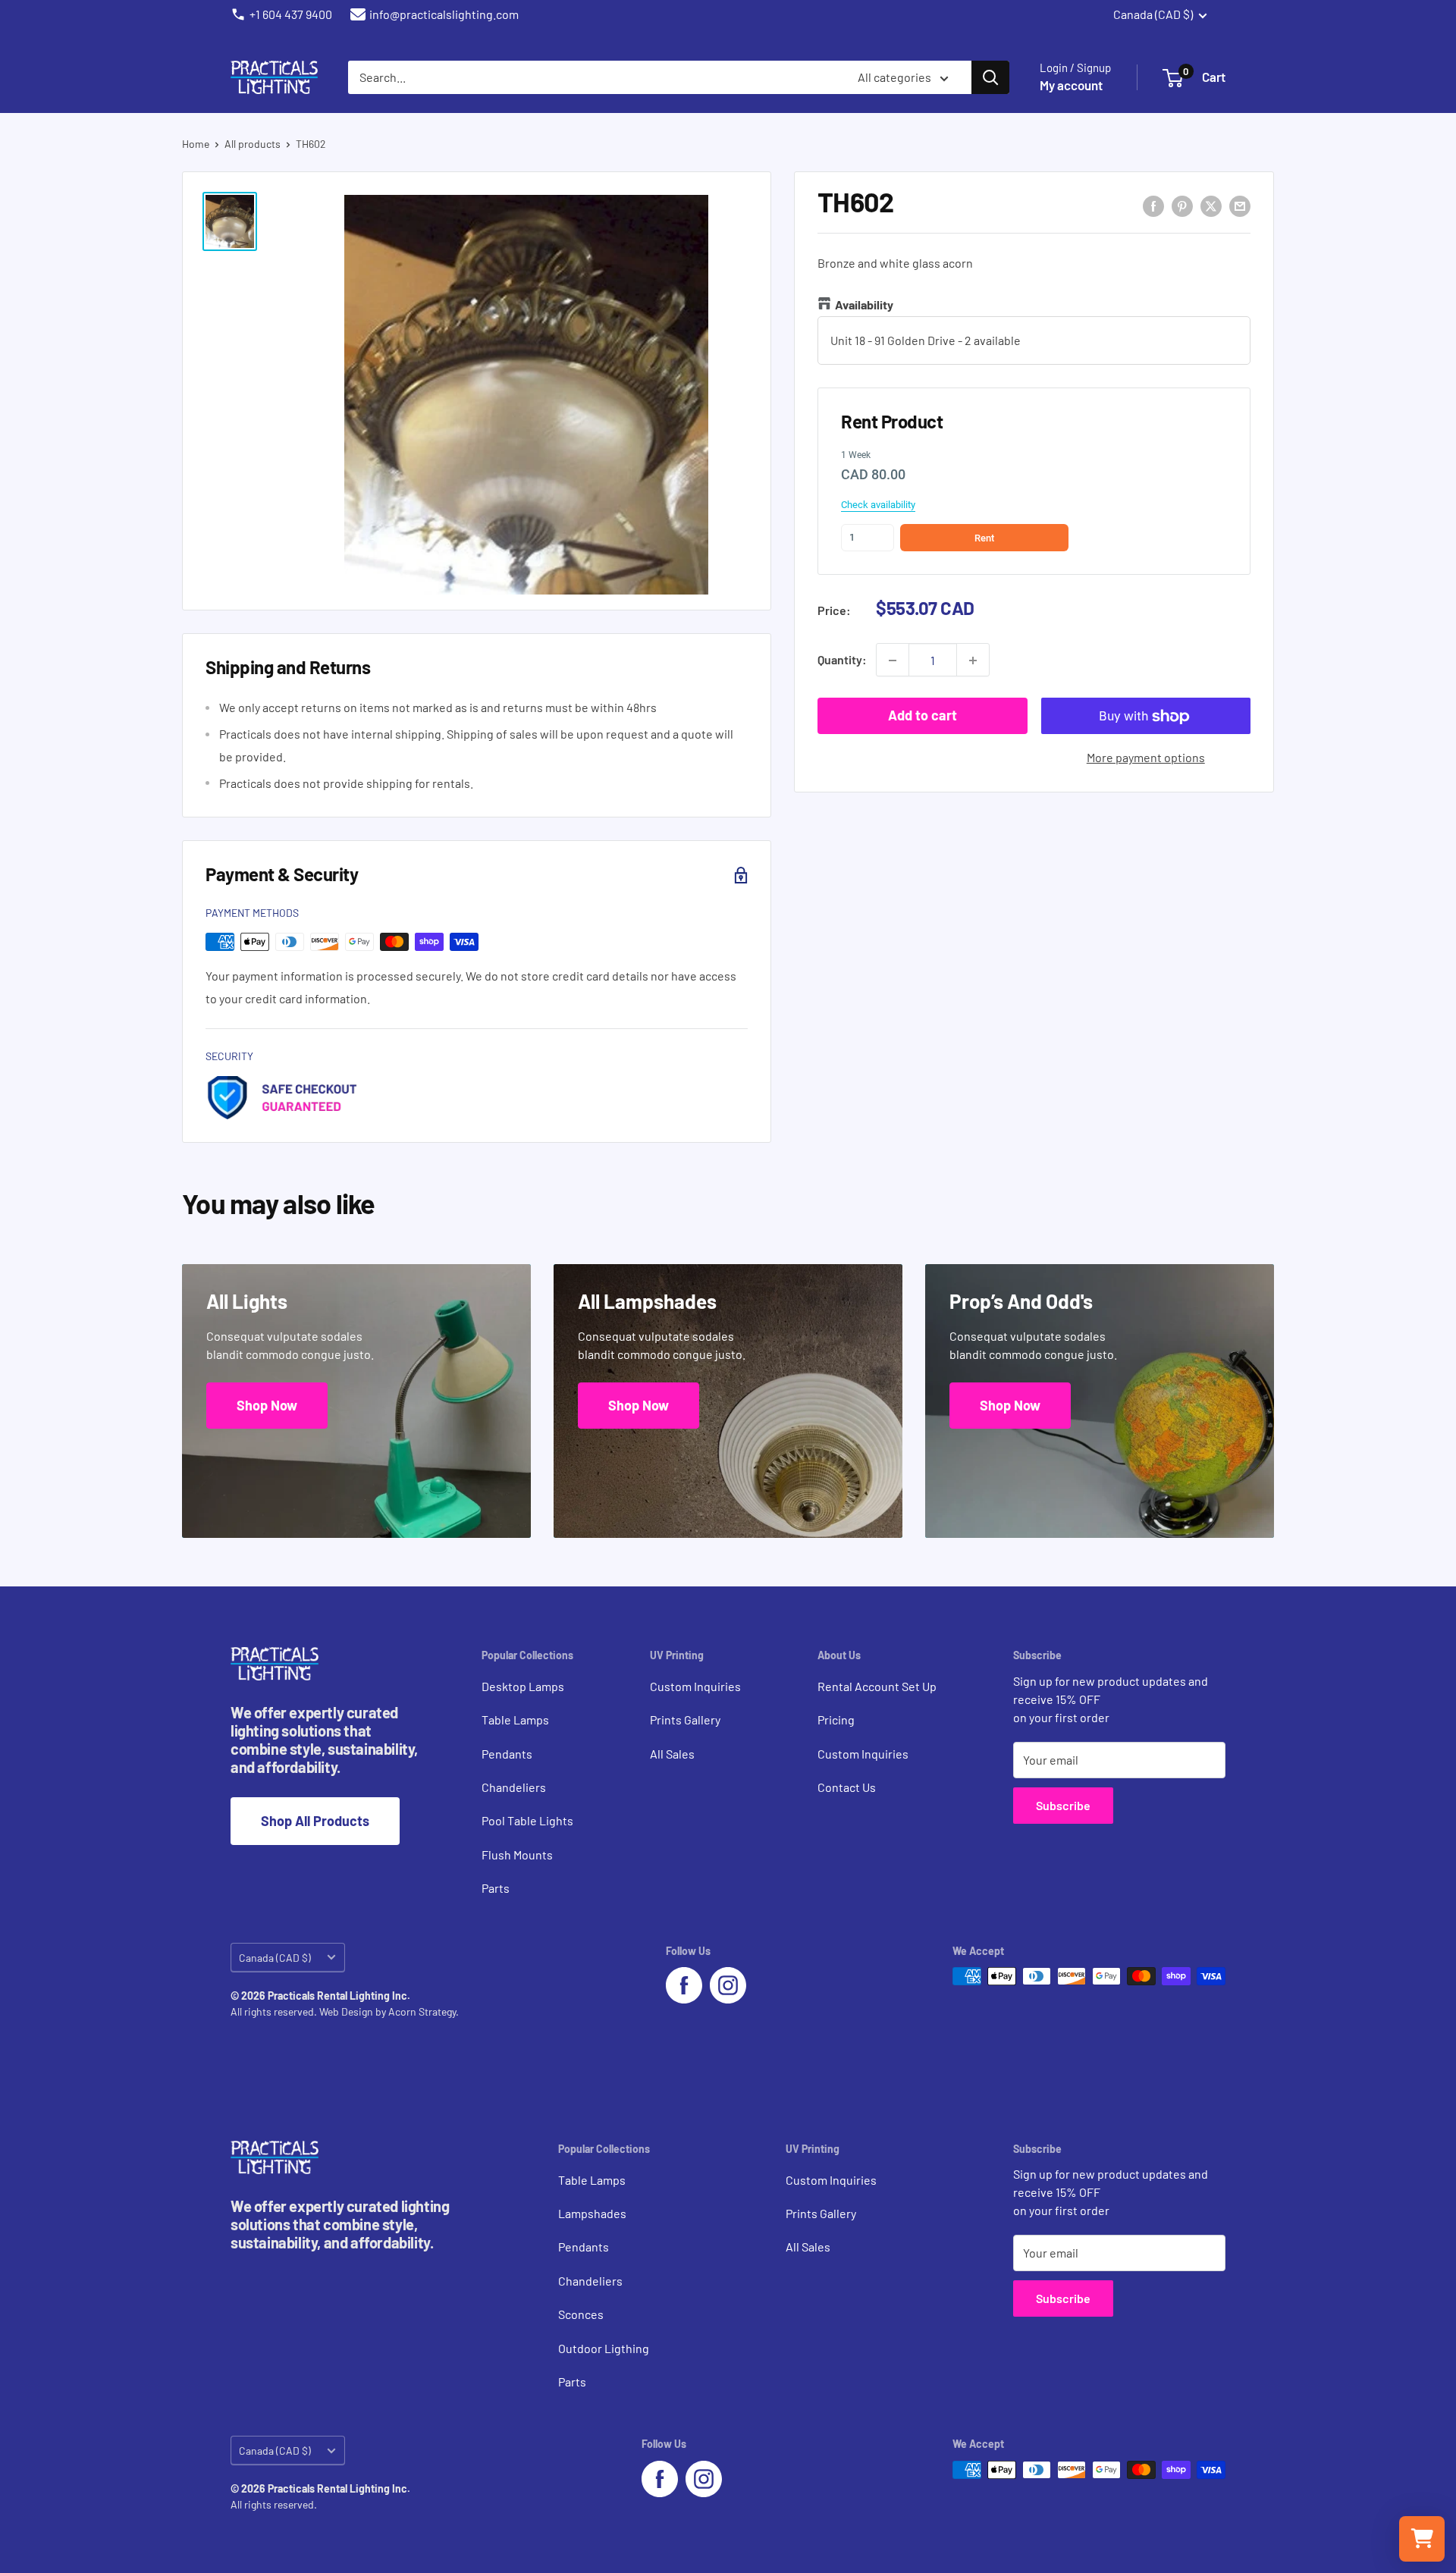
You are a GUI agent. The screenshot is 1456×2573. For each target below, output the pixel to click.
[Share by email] (1240, 205)
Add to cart (923, 716)
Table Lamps (515, 1720)
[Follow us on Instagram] (728, 1985)
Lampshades (592, 2213)
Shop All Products (315, 1821)
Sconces (581, 2314)
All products (253, 144)
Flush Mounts (517, 1854)
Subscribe (1063, 1805)
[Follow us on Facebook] (684, 1985)
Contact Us (847, 1787)
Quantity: (842, 660)
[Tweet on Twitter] (1211, 205)
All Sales (672, 1754)
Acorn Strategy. (424, 2011)
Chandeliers (514, 1787)
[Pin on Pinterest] (1182, 205)
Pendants (507, 1754)
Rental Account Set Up (877, 1686)
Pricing (836, 1720)
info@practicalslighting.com (444, 14)
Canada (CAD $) (275, 1958)
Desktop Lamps (523, 1686)
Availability (864, 305)
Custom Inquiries (695, 1686)
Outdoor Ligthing (604, 2348)
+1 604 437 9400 (291, 14)
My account (1071, 85)
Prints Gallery (685, 1720)
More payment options (1146, 758)
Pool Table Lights (527, 1820)
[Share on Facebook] (1153, 205)
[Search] (990, 77)
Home (196, 144)
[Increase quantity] (973, 661)
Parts (496, 1888)
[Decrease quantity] (893, 661)
